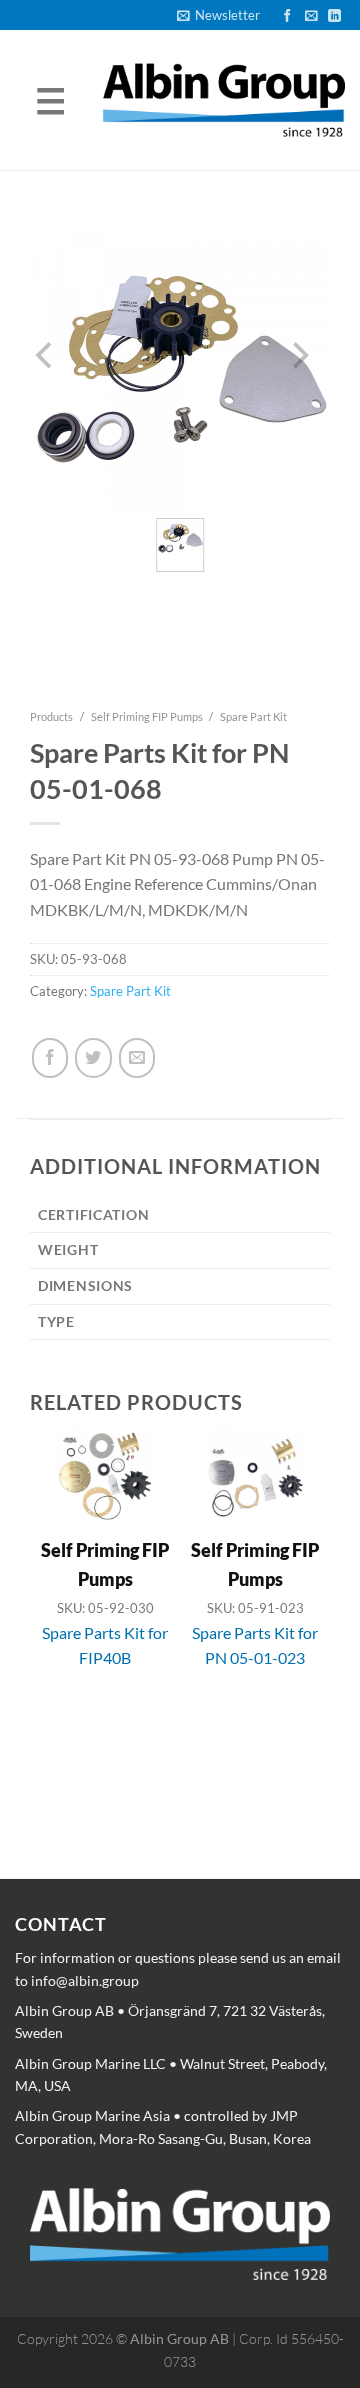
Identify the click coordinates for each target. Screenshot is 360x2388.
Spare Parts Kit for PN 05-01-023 (255, 1645)
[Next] (298, 1608)
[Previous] (46, 1608)
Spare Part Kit (253, 716)
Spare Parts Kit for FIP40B (105, 1645)
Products (51, 716)
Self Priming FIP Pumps (147, 716)
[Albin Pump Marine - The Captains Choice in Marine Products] (224, 100)
